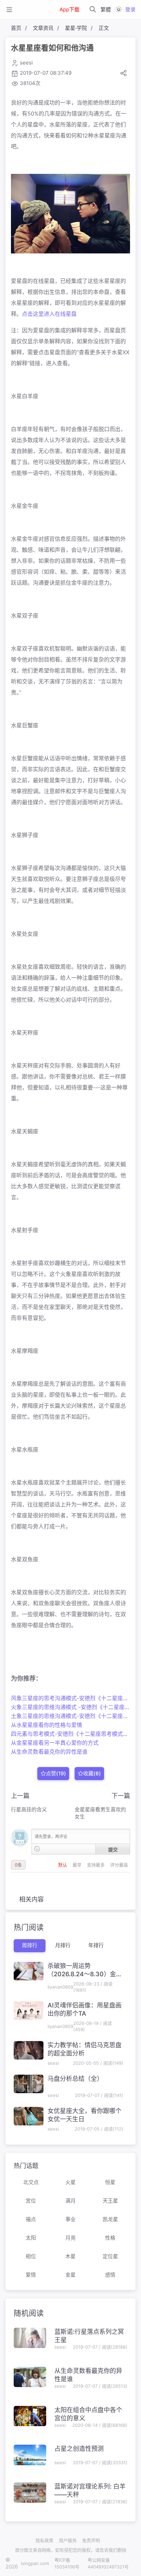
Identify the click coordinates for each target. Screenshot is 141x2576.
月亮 (70, 2238)
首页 (16, 28)
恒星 (110, 2182)
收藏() (92, 1773)
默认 (63, 1865)
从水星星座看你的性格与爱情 (47, 1725)
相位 (31, 2256)
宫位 (31, 2201)
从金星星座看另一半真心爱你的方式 (55, 1743)
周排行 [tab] (30, 1945)
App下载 (69, 9)
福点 (31, 2219)
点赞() (56, 1773)
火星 (70, 2182)
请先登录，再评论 (51, 1836)
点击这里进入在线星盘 (49, 314)
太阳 (31, 2238)
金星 (70, 2275)
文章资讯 (43, 28)
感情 (110, 2275)
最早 (78, 1865)
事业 (70, 2219)
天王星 (110, 2201)
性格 (110, 2238)
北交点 (31, 2182)
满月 (70, 2201)
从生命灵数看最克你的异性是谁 (49, 1752)
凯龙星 (110, 2219)
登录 (130, 9)
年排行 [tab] (96, 1945)
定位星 (110, 2256)
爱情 (31, 2275)
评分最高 (119, 1865)
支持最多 (97, 1865)
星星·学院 (76, 28)
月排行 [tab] (63, 1945)
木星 (70, 2256)
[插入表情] (37, 1849)
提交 (113, 1849)
